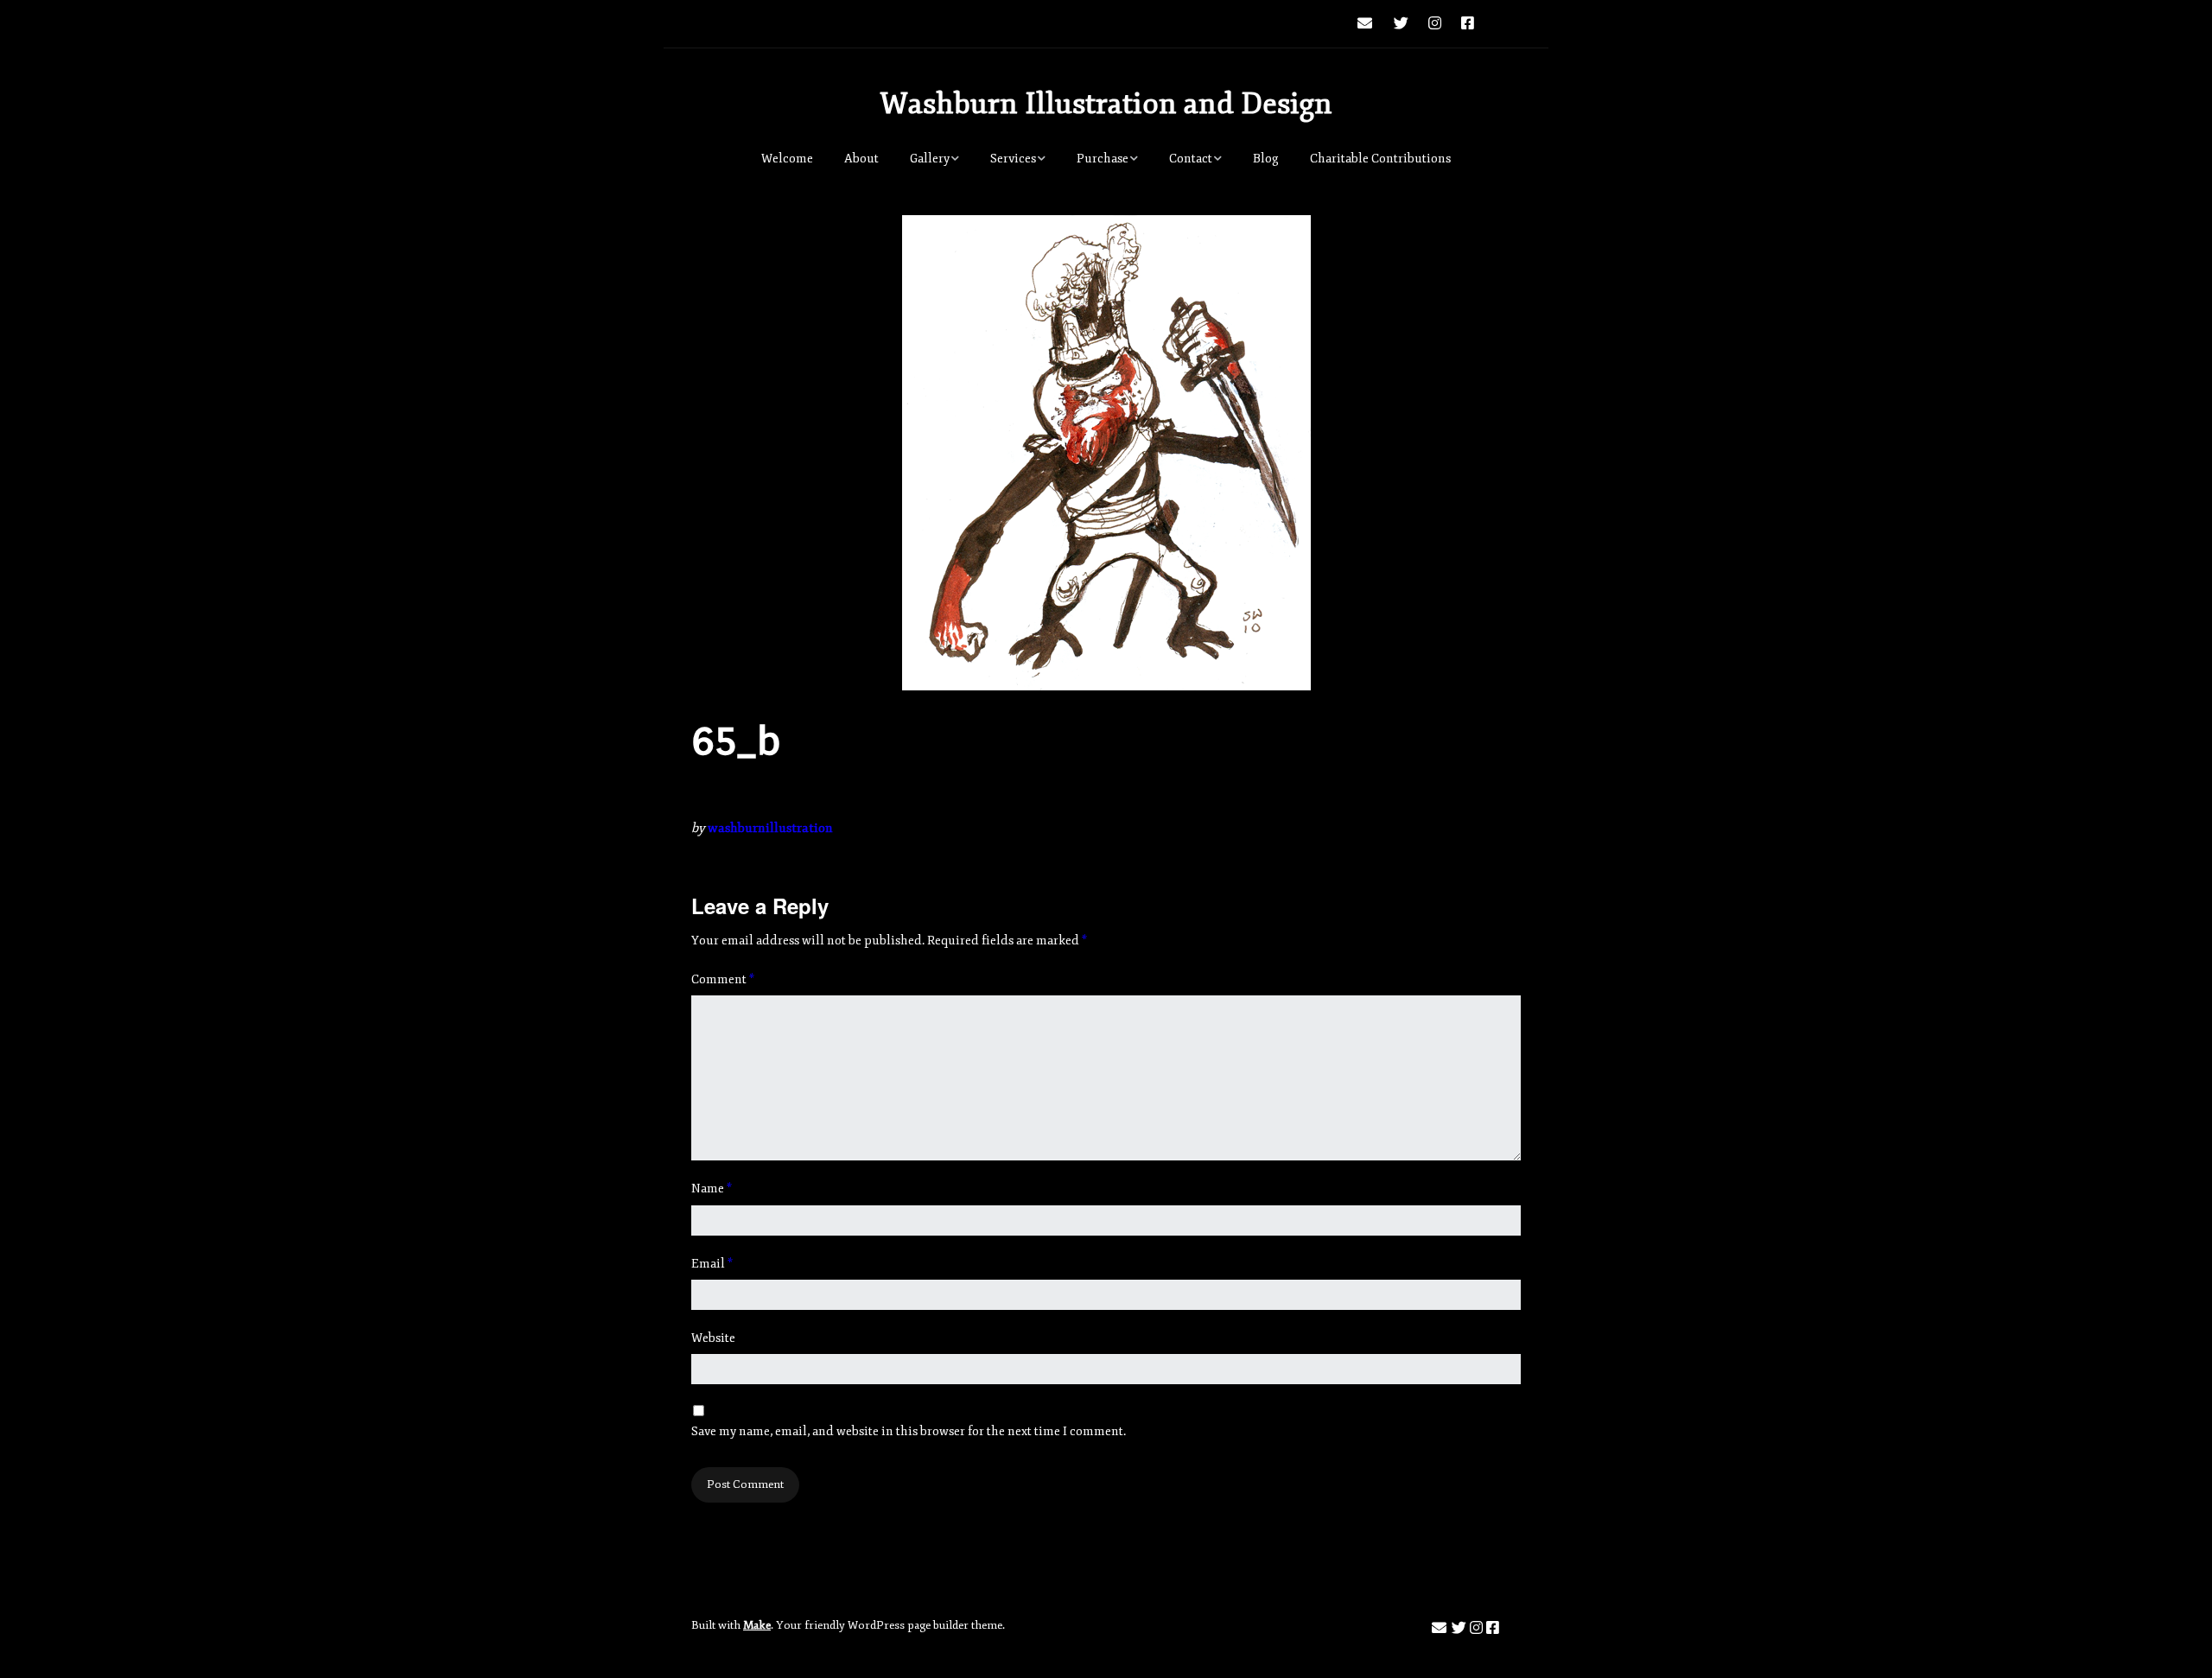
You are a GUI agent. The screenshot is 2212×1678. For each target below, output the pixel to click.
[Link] (1503, 24)
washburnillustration (770, 828)
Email (712, 1264)
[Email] (1369, 24)
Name (712, 1189)
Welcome (787, 159)
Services (1013, 159)
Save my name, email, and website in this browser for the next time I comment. (909, 1431)
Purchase (1103, 159)
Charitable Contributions (1380, 159)
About (861, 159)
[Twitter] (1401, 24)
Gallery (930, 159)
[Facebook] (1468, 24)
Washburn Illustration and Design (1106, 104)
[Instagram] (1435, 24)
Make (757, 1625)
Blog (1266, 159)
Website (713, 1338)
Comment (723, 979)
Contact (1191, 159)
